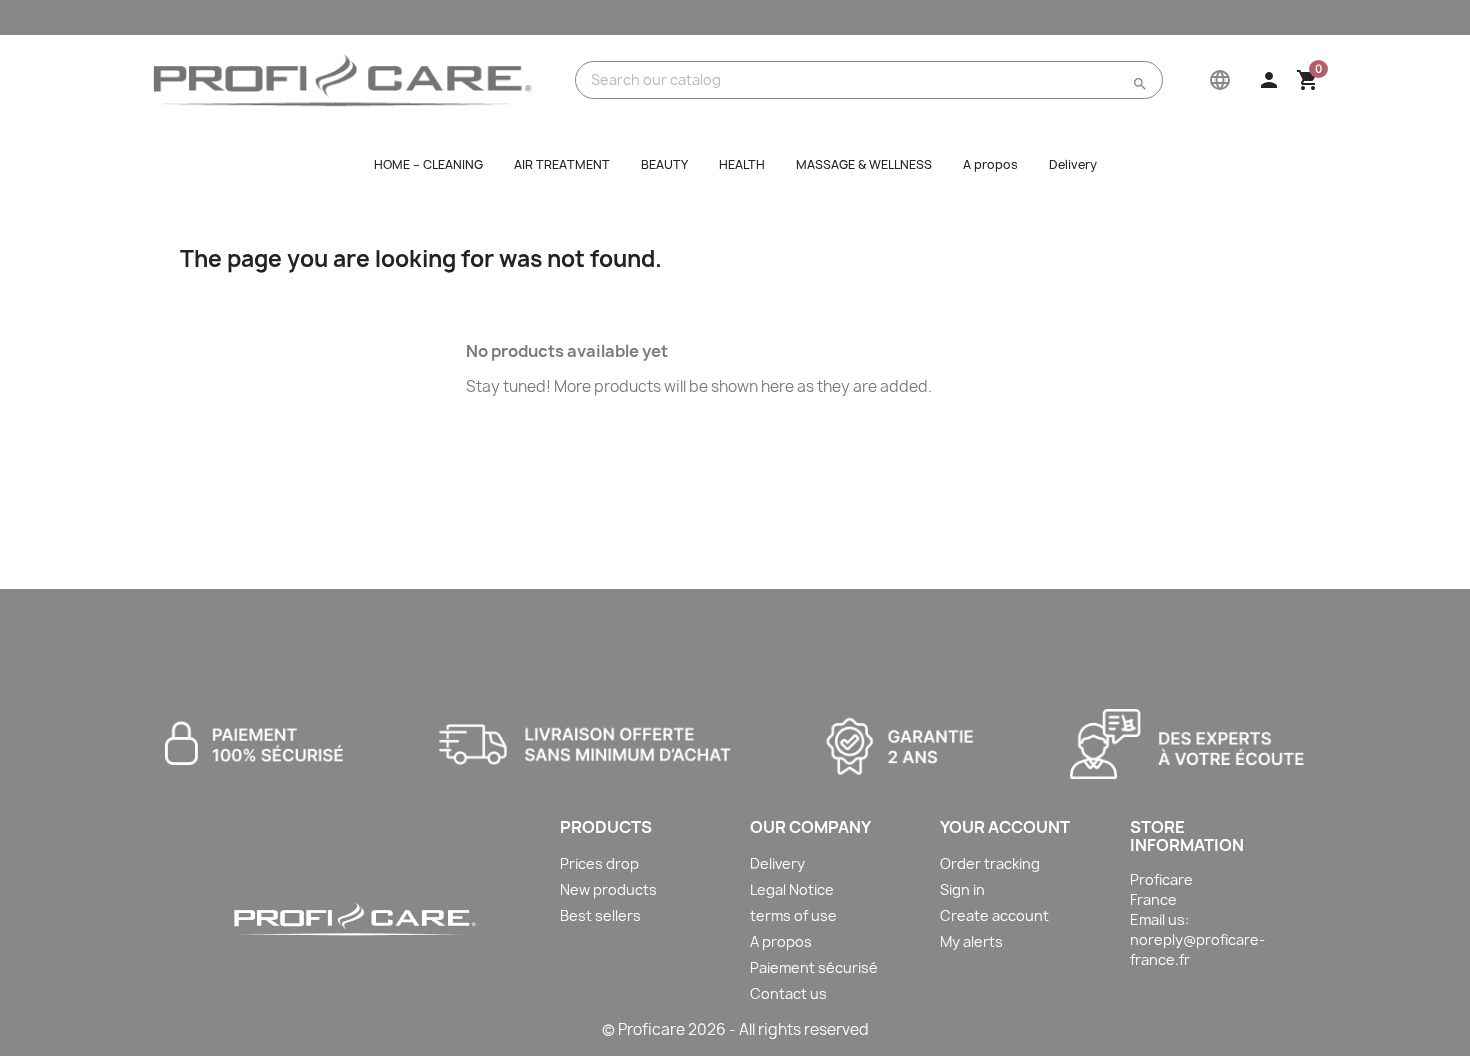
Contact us (788, 993)
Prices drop (599, 863)
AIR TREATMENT (562, 164)
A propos (990, 164)
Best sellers (600, 915)
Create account (994, 915)
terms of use (793, 915)
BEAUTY (664, 164)
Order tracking (990, 863)
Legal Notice (792, 889)
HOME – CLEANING (428, 164)
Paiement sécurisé (814, 967)
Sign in (962, 889)
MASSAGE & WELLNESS (864, 164)
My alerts (971, 941)
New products (608, 889)
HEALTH (742, 164)
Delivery (1073, 164)
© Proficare (643, 1029)
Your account (1005, 827)
